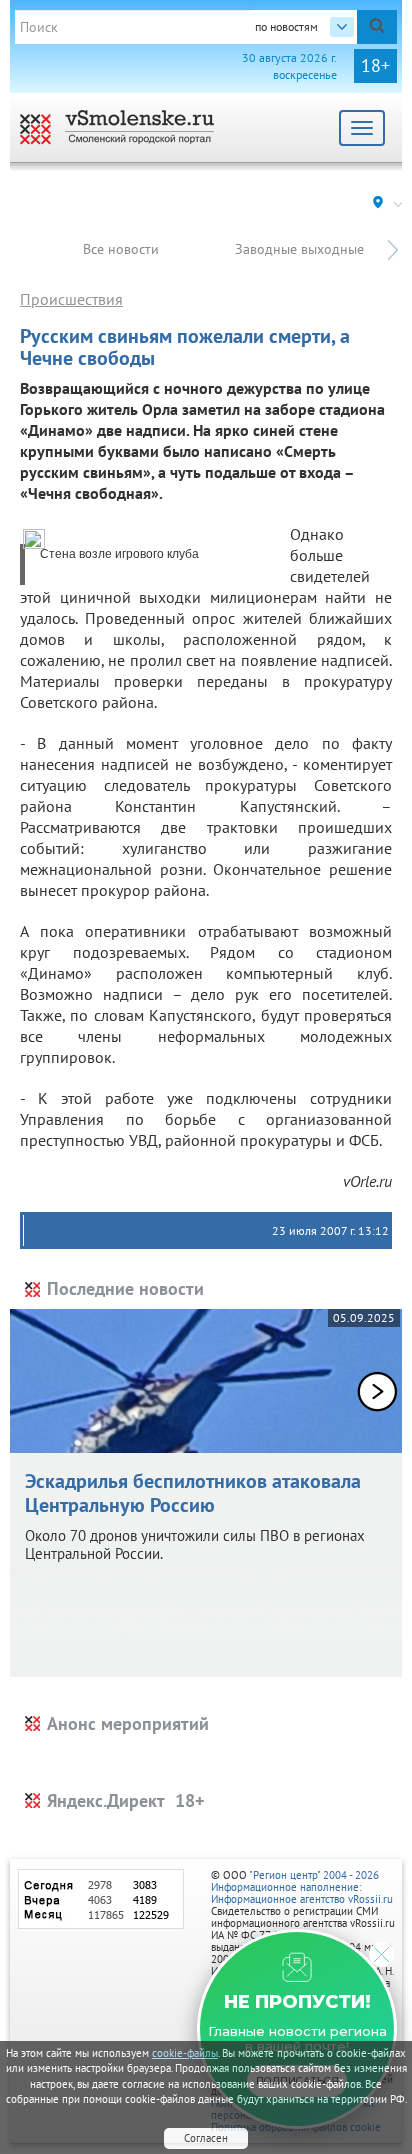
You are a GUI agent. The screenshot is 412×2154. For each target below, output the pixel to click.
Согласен (206, 2138)
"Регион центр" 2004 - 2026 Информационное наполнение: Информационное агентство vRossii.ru (302, 1887)
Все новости (121, 249)
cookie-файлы (185, 2053)
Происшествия (71, 299)
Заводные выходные (299, 249)
